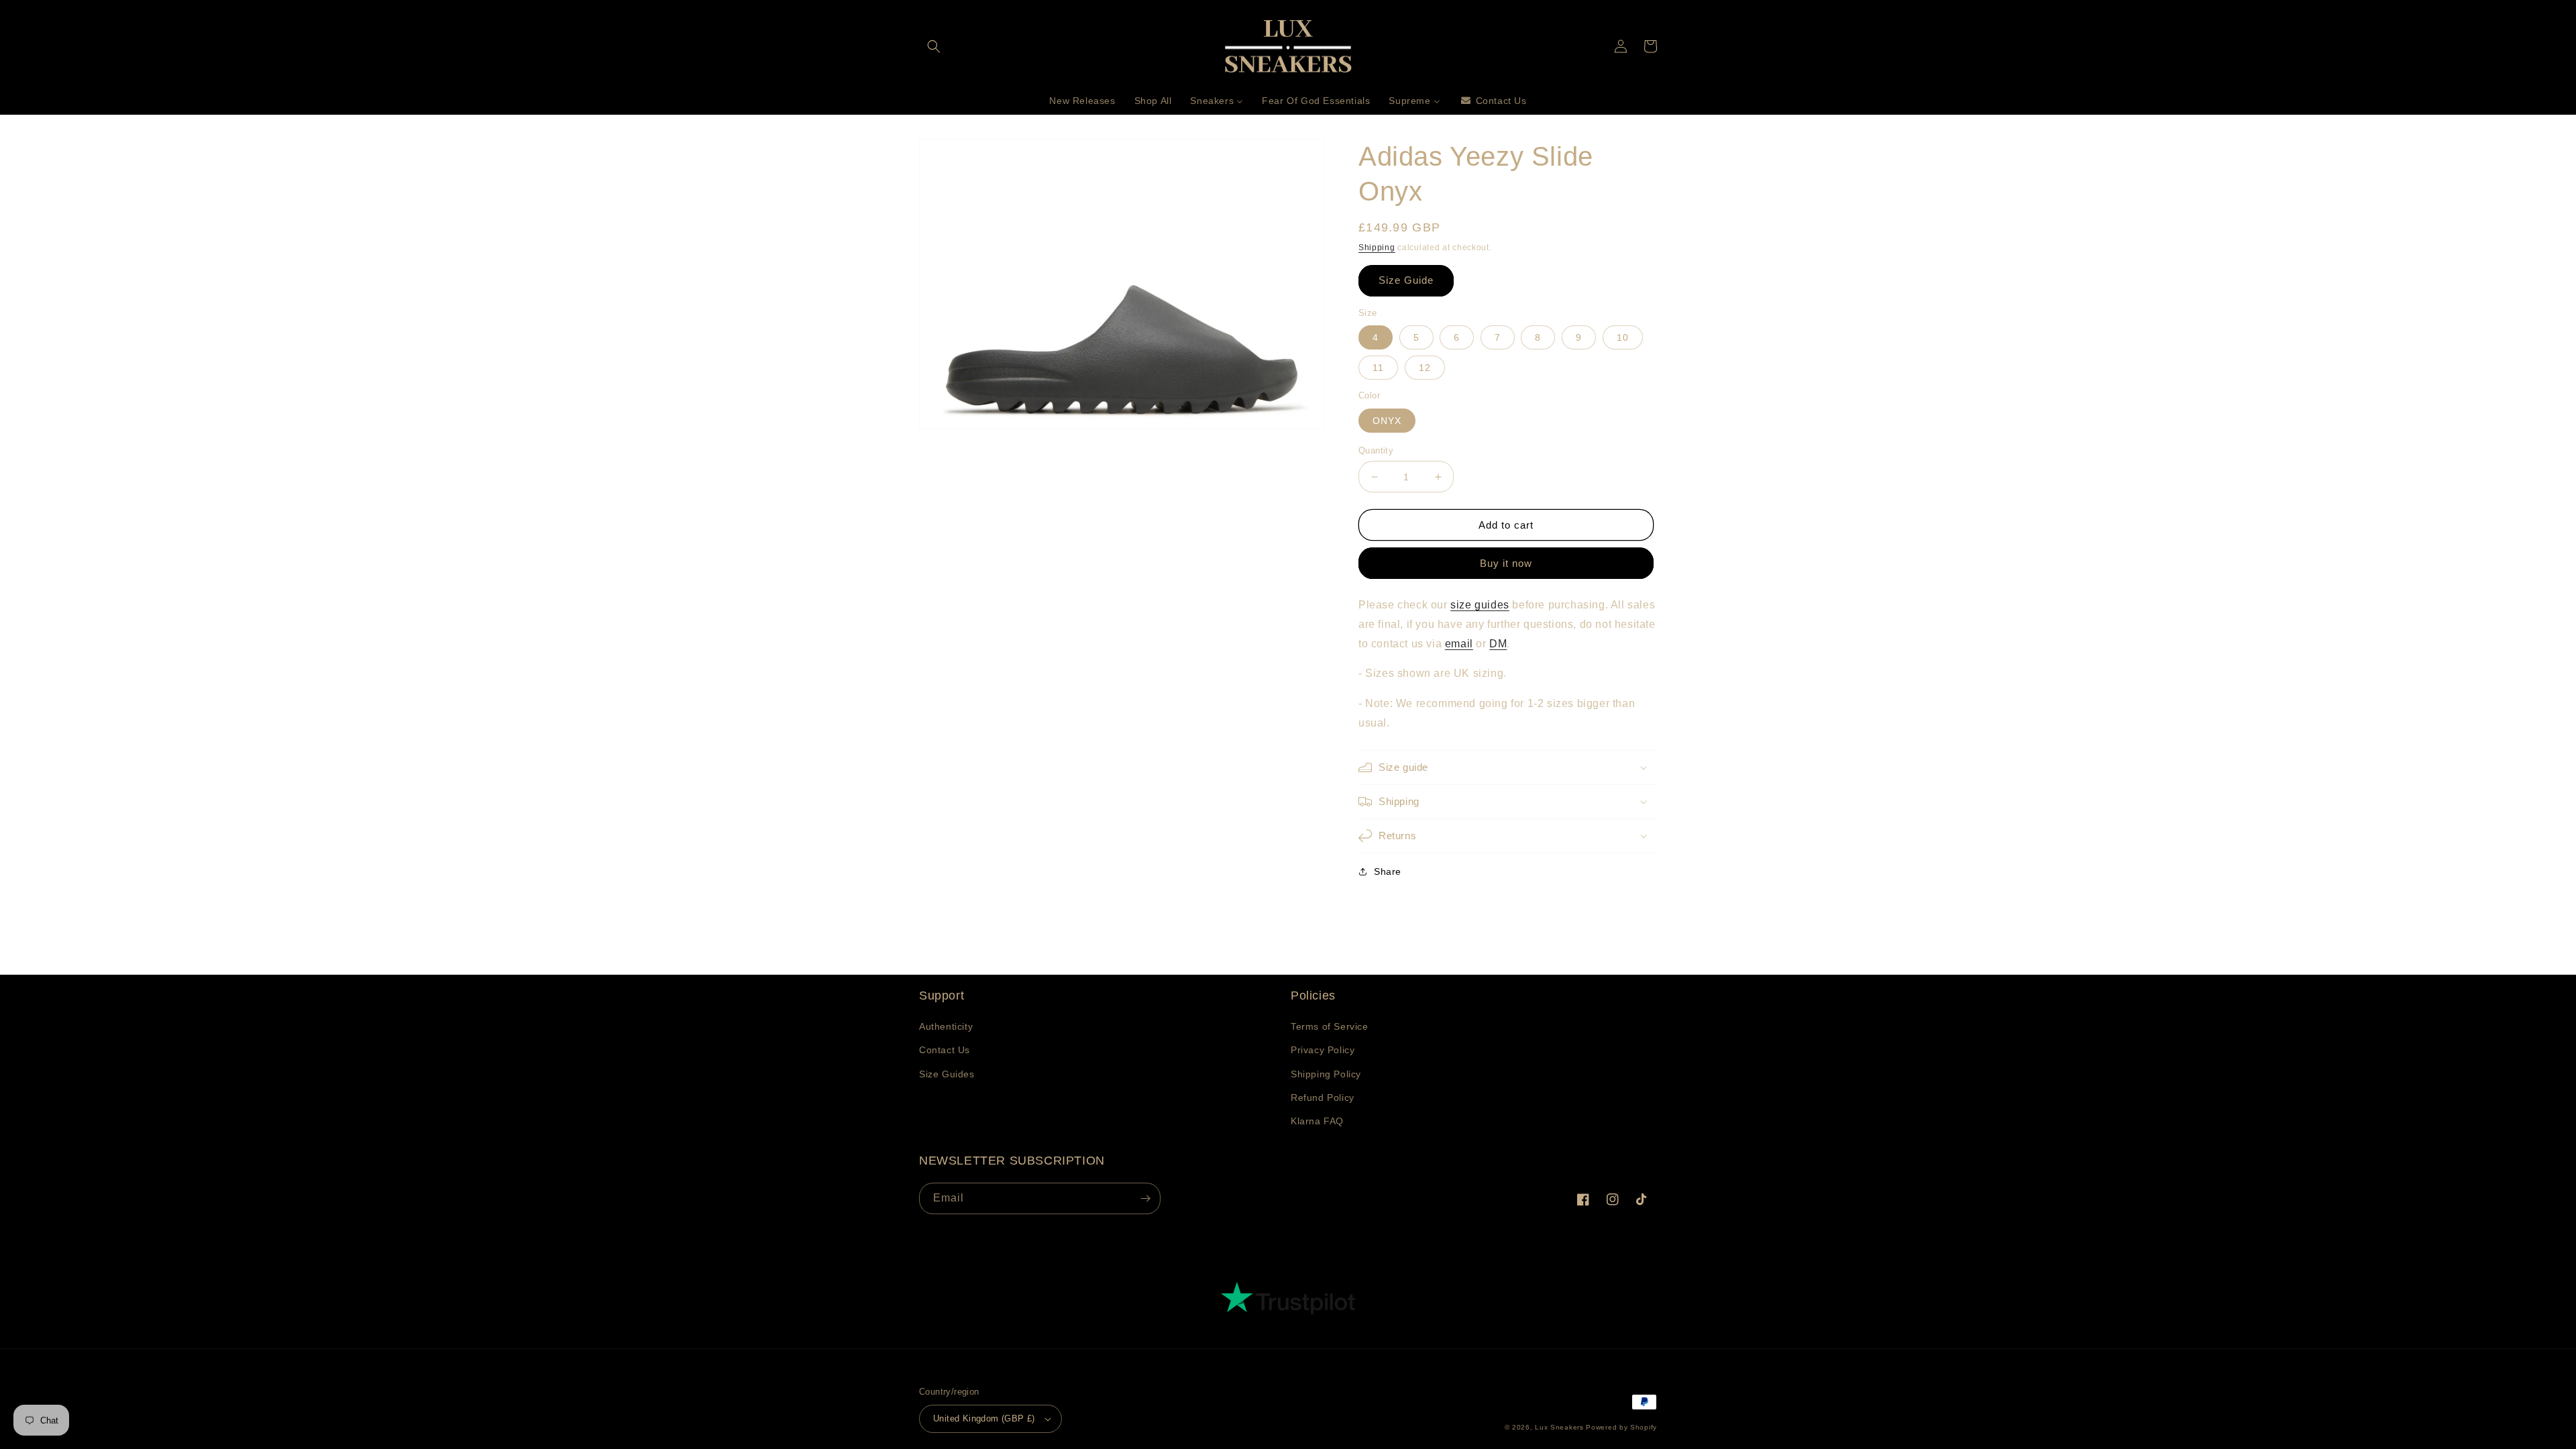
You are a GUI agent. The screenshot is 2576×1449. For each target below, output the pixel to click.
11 (1378, 368)
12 (1425, 368)
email (1459, 644)
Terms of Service (1330, 1026)
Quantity (1376, 450)
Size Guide (1406, 280)
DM (1498, 644)
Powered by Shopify (1621, 1427)
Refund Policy (1323, 1097)
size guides (1480, 605)
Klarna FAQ (1317, 1121)
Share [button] (1388, 871)
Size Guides (947, 1074)
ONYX (1387, 421)
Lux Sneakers (1559, 1427)
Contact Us (945, 1050)
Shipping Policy (1326, 1074)
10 (1623, 337)
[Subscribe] (1145, 1198)
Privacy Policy (1323, 1050)
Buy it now (1506, 563)
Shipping (1377, 248)
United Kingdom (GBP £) (984, 1418)
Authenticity (946, 1026)
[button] (934, 46)
